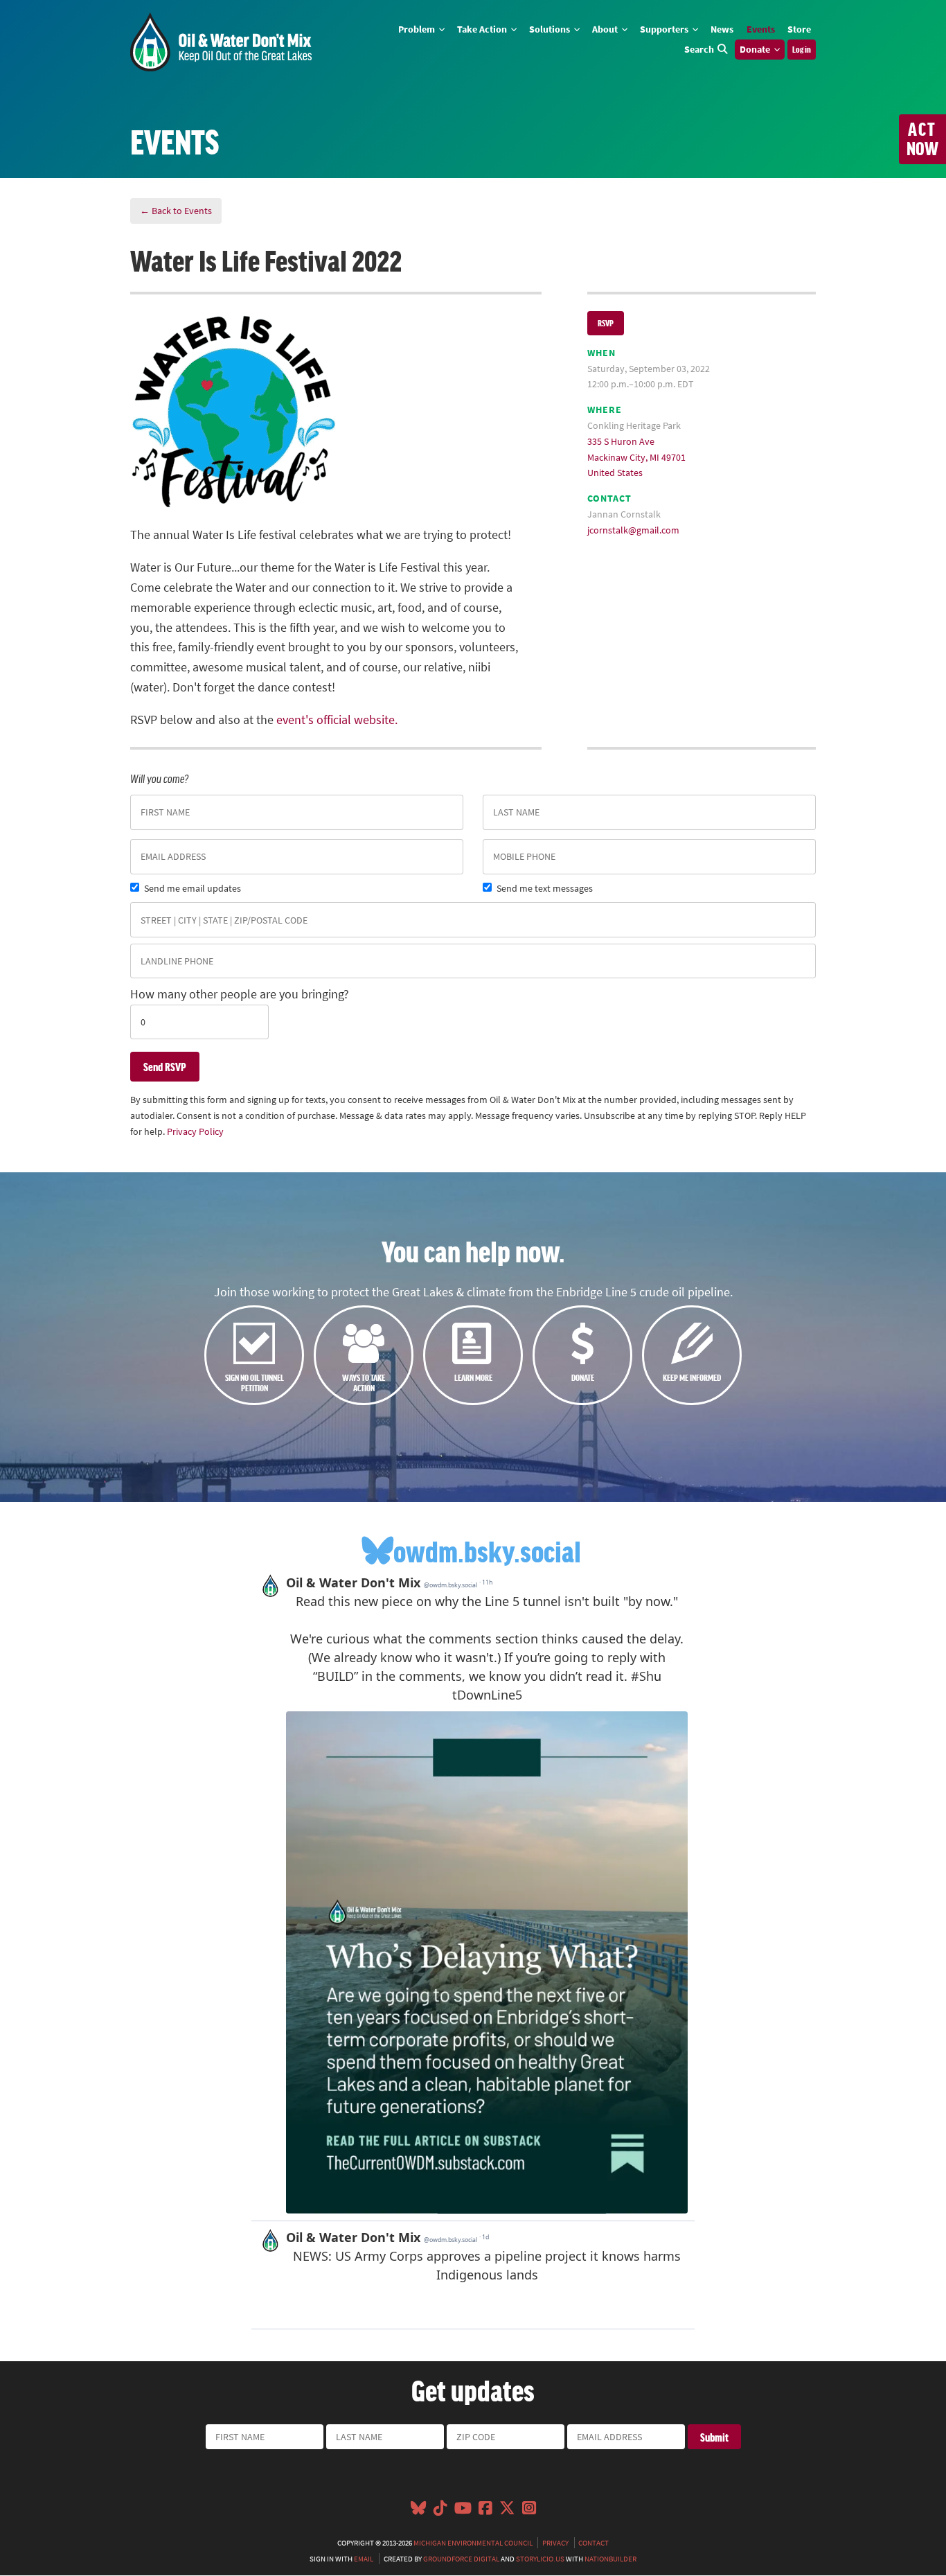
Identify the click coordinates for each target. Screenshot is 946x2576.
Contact (594, 2543)
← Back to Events (176, 211)
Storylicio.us (540, 2559)
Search (699, 49)
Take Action (483, 29)
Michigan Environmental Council (473, 2543)
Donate (756, 49)
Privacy (555, 2543)
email (364, 2559)
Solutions (551, 29)
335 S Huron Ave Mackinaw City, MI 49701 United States (636, 457)
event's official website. (337, 720)
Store (799, 29)
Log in (802, 49)
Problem (418, 29)
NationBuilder (610, 2559)
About (606, 29)
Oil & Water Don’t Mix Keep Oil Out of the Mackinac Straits (221, 42)
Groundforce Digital (461, 2559)
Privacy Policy (195, 1131)
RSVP (606, 323)
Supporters (665, 29)
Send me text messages (545, 888)
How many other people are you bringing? (240, 994)
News (722, 29)
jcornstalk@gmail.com (633, 530)
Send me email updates (193, 888)
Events (761, 29)
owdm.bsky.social (487, 1551)
